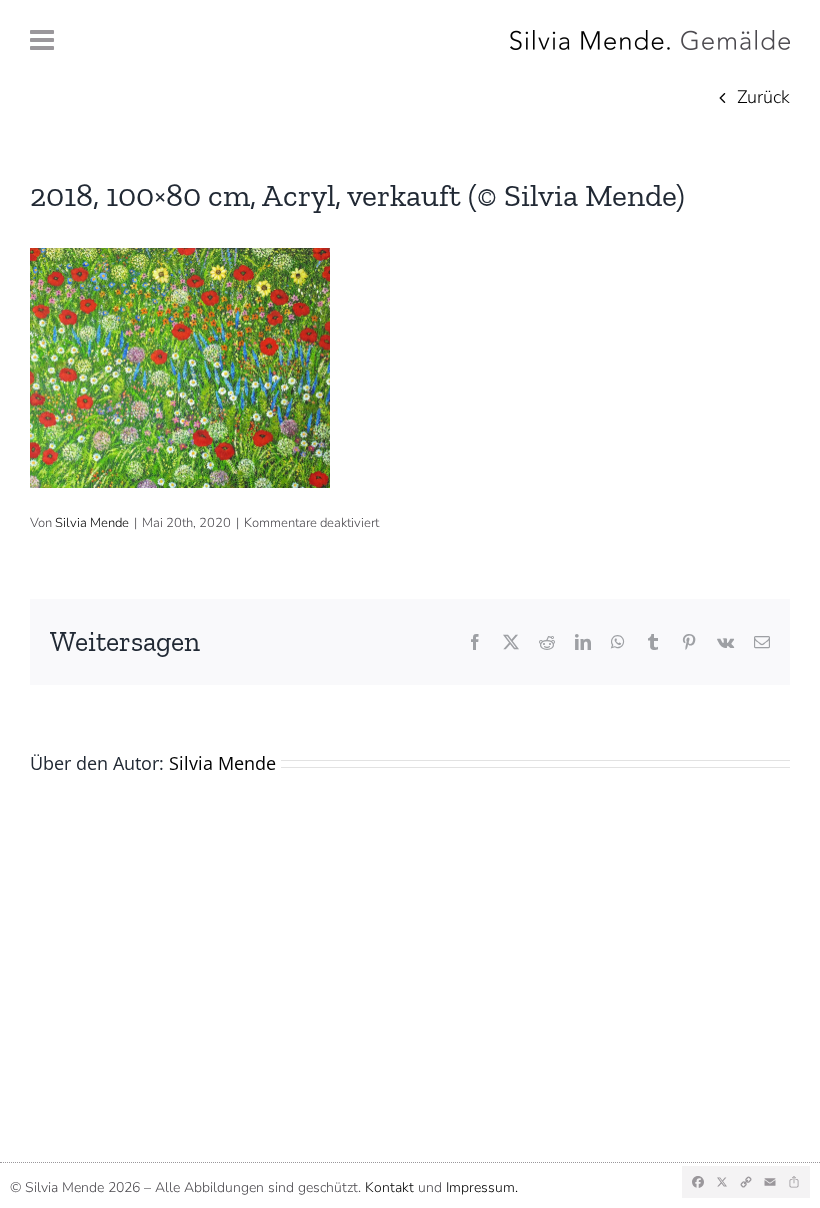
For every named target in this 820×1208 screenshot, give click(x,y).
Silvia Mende (92, 523)
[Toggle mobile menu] (44, 40)
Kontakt (389, 1187)
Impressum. (482, 1187)
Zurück (763, 97)
